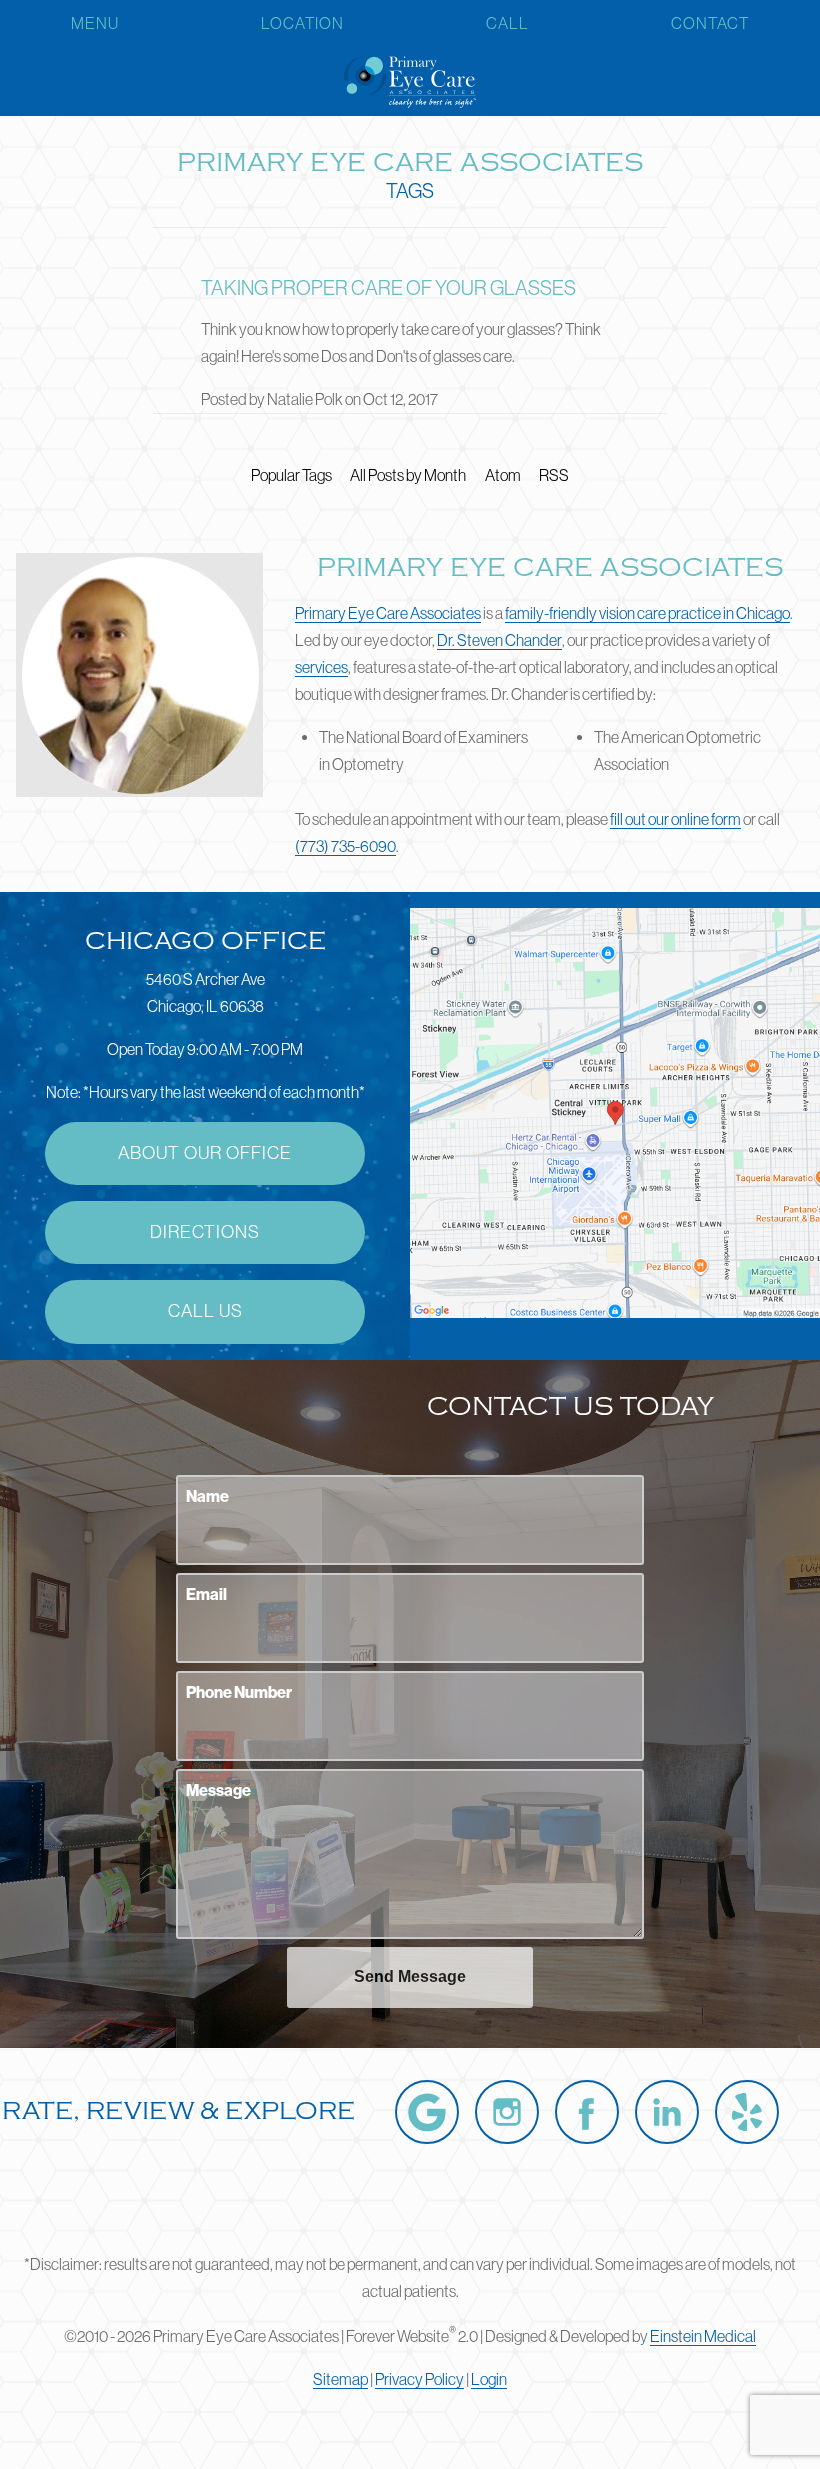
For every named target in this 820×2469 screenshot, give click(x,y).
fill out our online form (675, 819)
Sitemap (340, 2379)
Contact (710, 23)
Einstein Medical (703, 2336)
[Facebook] (587, 2112)
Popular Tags (291, 475)
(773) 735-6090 (345, 846)
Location (302, 23)
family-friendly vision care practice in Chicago (647, 613)
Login (489, 2379)
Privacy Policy (419, 2379)
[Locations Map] (615, 1111)
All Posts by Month (408, 475)
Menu (95, 23)
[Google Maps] (427, 2112)
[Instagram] (507, 2112)
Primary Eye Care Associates (388, 613)
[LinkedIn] (667, 2112)
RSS (554, 475)
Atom (503, 475)
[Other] (747, 2112)
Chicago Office (205, 941)
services (321, 667)
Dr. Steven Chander (499, 640)
